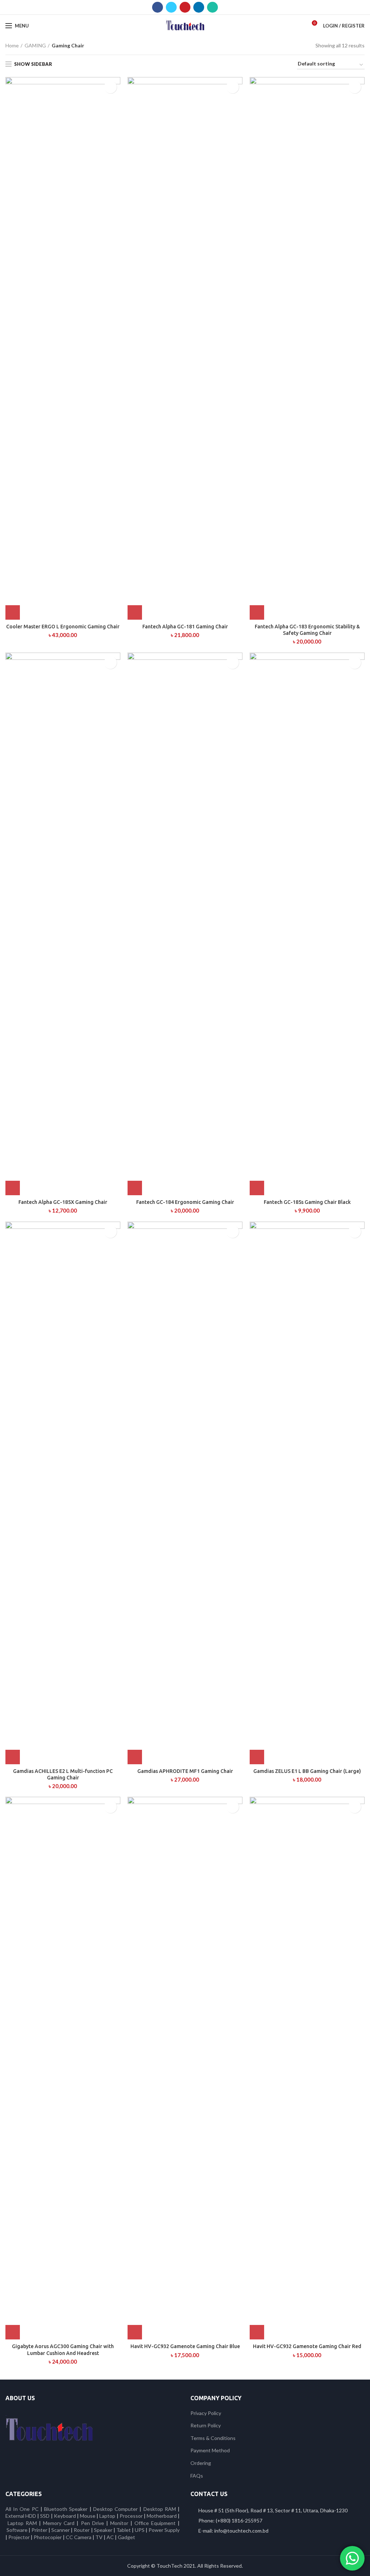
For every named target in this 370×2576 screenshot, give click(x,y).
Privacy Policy (206, 2413)
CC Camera (79, 2537)
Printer (39, 2530)
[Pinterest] (185, 7)
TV (99, 2537)
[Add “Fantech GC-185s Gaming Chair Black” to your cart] (257, 1188)
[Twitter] (171, 7)
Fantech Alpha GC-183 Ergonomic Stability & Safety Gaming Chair (307, 630)
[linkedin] (199, 7)
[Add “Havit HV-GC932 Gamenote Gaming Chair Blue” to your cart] (135, 2332)
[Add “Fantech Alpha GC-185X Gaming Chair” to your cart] (13, 1188)
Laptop (107, 2516)
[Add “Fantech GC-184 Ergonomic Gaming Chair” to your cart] (135, 1188)
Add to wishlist (110, 87)
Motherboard (162, 2516)
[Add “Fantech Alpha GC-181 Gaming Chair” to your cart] (135, 612)
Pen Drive (92, 2523)
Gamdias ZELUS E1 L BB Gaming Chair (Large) (307, 1771)
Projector (19, 2537)
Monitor (119, 2523)
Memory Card (59, 2523)
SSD (45, 2516)
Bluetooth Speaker (66, 2509)
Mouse (88, 2516)
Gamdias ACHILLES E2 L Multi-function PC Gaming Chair (63, 1774)
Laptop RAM (22, 2523)
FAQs (197, 2476)
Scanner (61, 2530)
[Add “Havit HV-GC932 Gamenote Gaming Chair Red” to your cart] (257, 2332)
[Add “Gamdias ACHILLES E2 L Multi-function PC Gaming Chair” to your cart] (13, 1757)
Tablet (124, 2530)
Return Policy (206, 2425)
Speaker (103, 2530)
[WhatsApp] (212, 7)
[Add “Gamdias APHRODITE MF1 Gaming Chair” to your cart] (135, 1757)
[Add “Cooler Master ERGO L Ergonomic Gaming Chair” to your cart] (13, 612)
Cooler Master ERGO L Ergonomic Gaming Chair (63, 627)
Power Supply (164, 2530)
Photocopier (48, 2537)
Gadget (126, 2537)
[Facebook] (158, 7)
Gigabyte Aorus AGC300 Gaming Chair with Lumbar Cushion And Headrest (63, 2350)
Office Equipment (155, 2523)
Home (12, 45)
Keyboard (65, 2516)
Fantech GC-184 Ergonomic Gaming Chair (185, 1202)
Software (18, 2530)
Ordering (201, 2463)
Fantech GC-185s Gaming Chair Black (307, 1202)
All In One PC (22, 2509)
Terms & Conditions (213, 2438)
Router (82, 2530)
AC (110, 2537)
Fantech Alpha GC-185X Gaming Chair (63, 1202)
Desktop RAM (160, 2509)
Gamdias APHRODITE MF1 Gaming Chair (185, 1771)
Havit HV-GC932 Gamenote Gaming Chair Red (307, 2346)
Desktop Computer (115, 2509)
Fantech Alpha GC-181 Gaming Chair (185, 627)
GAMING (35, 45)
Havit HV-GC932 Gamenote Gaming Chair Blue (185, 2346)
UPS (140, 2530)
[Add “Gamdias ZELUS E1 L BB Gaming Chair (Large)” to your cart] (257, 1757)
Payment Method (210, 2450)
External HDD (21, 2516)
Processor (131, 2516)
